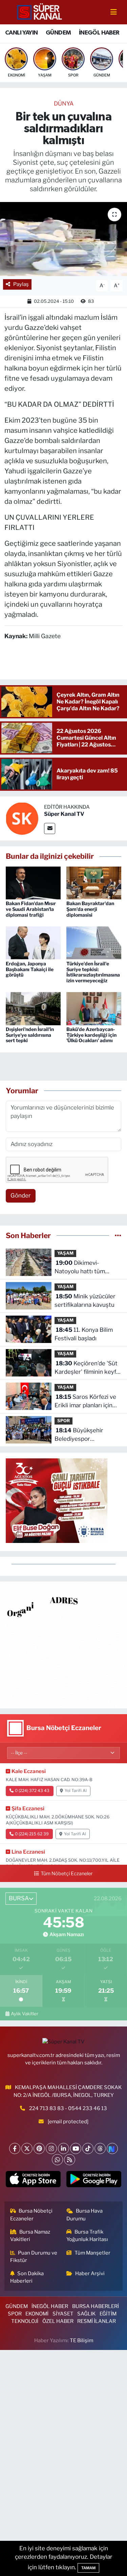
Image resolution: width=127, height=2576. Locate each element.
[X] (27, 2148)
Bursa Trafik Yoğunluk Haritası (87, 2236)
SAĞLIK (86, 2314)
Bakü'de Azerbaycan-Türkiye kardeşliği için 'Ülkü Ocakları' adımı (91, 1035)
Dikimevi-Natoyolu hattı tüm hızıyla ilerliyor (80, 1268)
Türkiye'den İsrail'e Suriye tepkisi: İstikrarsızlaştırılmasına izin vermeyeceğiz (93, 972)
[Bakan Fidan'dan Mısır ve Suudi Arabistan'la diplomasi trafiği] (33, 882)
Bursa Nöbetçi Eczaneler (31, 2215)
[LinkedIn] (63, 2148)
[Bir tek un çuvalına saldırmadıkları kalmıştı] (63, 239)
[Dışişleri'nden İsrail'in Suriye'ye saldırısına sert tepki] (33, 1008)
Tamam (88, 2568)
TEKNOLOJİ (25, 2321)
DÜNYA (64, 104)
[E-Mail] (50, 828)
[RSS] (70, 2160)
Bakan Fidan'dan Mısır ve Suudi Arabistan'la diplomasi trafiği (31, 909)
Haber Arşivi (90, 2273)
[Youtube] (76, 2148)
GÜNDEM (58, 33)
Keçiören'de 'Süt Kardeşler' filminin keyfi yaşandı (86, 1368)
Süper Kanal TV (64, 814)
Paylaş (21, 284)
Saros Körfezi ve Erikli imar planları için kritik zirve (85, 1402)
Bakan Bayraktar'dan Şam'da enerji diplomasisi (90, 909)
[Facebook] (15, 2148)
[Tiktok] (88, 2148)
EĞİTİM (108, 2314)
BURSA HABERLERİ (96, 2306)
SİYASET (63, 2314)
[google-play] (94, 2181)
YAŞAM (65, 1253)
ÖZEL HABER (58, 2321)
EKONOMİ (37, 2314)
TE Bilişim (81, 2340)
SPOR (63, 1421)
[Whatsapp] (57, 2160)
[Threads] (100, 2148)
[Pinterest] (39, 2148)
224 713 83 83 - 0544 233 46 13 (68, 2108)
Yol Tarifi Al (76, 1791)
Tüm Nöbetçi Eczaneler (67, 1874)
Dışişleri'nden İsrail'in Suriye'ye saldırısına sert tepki (30, 1035)
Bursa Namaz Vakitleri (30, 2236)
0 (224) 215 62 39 (32, 1834)
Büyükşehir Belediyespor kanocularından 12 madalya (79, 1435)
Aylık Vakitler (25, 2014)
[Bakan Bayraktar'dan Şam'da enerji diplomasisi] (94, 882)
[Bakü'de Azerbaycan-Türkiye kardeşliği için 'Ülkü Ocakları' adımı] (94, 1008)
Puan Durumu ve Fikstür (34, 2257)
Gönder (21, 1195)
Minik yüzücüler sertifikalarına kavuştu (85, 1301)
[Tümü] (118, 1235)
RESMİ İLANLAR (97, 2321)
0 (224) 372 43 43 (32, 1791)
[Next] (112, 2148)
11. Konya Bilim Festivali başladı (84, 1334)
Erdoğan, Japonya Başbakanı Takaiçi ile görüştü (30, 969)
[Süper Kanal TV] (40, 12)
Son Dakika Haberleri (27, 2277)
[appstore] (33, 2181)
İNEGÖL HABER (99, 33)
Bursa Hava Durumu (84, 2215)
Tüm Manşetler (92, 2253)
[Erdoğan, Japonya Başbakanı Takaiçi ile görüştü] (33, 942)
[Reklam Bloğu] (63, 1644)
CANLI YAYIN (21, 33)
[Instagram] (51, 2148)
